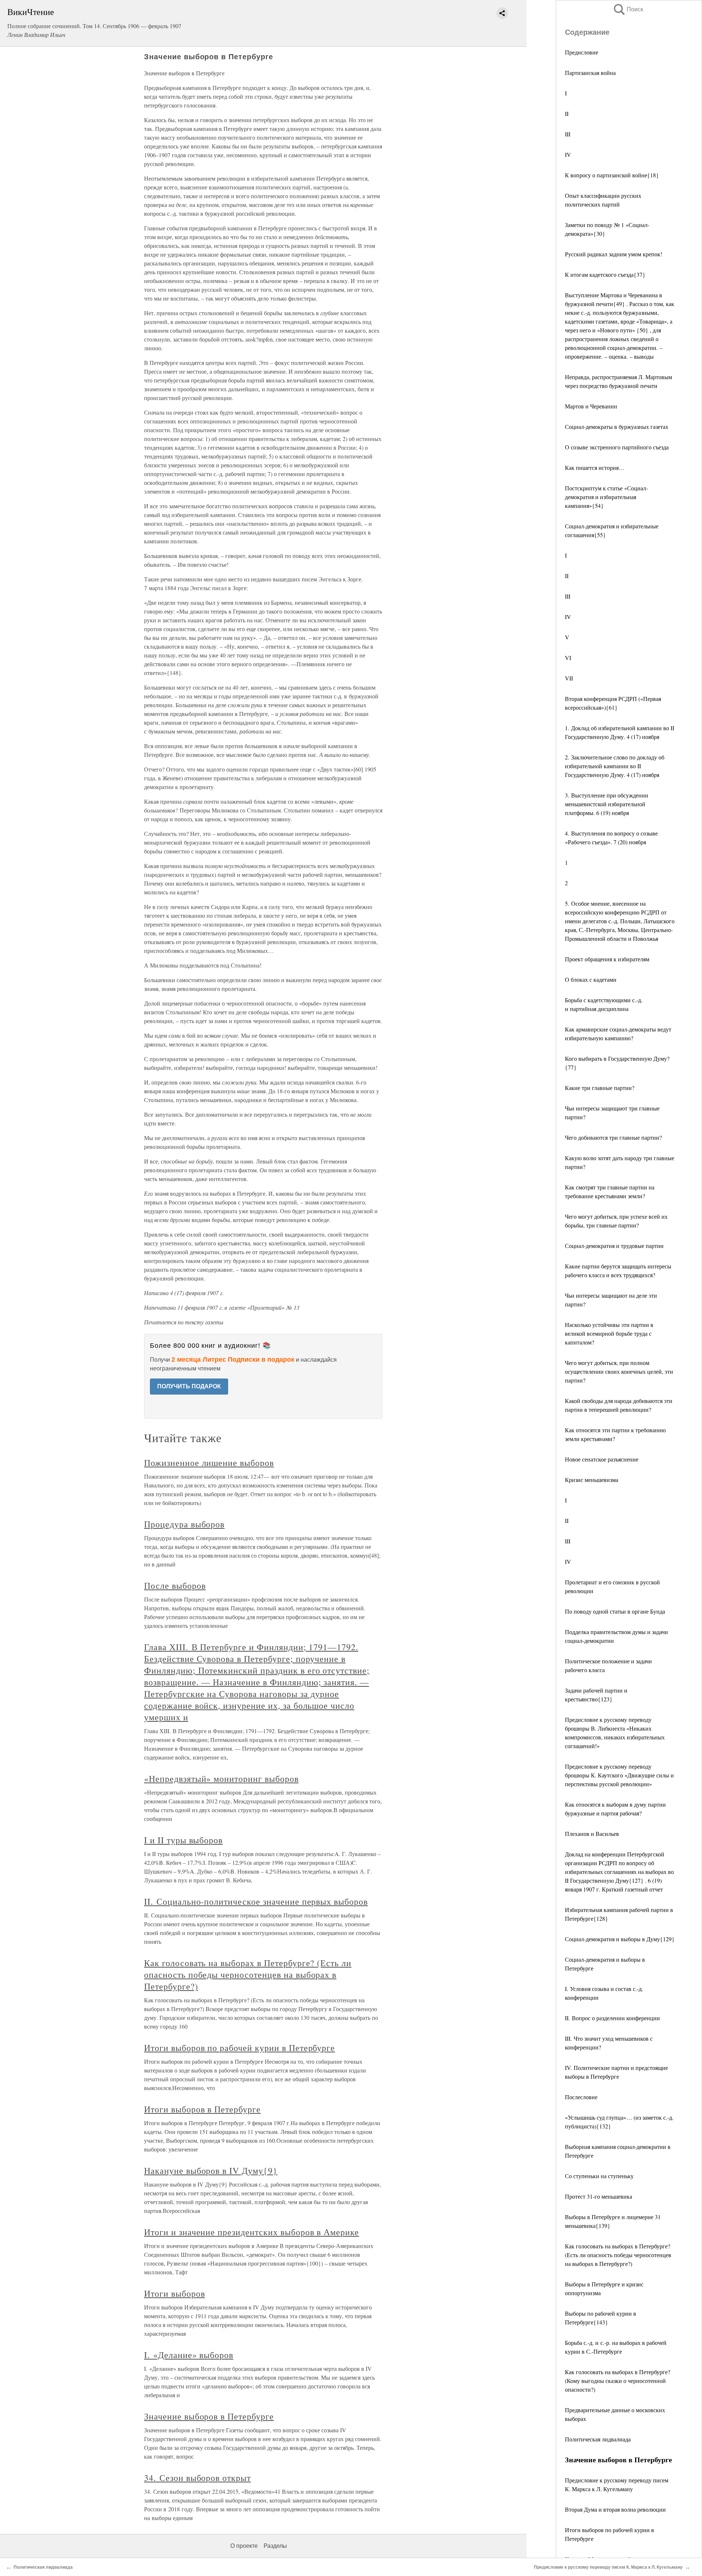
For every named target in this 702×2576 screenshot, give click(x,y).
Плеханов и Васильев (592, 1834)
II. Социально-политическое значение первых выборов (256, 1901)
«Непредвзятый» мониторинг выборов (221, 1779)
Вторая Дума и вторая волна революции (615, 2509)
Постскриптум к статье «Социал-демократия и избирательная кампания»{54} (606, 497)
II (567, 114)
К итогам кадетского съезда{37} (605, 274)
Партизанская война (590, 73)
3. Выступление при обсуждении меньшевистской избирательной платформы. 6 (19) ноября (607, 804)
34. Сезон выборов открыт (197, 2478)
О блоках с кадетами (591, 979)
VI (568, 658)
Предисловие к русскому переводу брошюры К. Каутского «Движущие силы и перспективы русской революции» (619, 1775)
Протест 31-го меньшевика (599, 2196)
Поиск (628, 9)
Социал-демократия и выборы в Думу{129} (620, 1939)
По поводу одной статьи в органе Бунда (615, 1611)
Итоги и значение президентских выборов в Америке (252, 2232)
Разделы (275, 2546)
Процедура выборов (184, 1524)
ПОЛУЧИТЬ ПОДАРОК (189, 1386)
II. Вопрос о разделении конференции (612, 2018)
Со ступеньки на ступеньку (599, 2176)
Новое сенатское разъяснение (602, 1459)
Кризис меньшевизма (592, 1480)
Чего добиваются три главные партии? (613, 1137)
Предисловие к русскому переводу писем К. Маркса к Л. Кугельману (608, 2567)
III (568, 134)
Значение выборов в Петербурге (209, 2416)
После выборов (175, 1585)
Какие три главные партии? (600, 1088)
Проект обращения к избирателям (607, 959)
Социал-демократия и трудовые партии (614, 1246)
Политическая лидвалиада (598, 2439)
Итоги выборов (174, 2293)
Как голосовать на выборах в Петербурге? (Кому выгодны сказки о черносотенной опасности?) (618, 2381)
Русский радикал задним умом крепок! (614, 254)
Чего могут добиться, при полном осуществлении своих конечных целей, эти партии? (619, 1371)
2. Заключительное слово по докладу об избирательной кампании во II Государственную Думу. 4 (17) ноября (615, 766)
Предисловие (582, 52)
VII (569, 678)
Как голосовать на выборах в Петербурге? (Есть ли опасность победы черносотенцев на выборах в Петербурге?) (618, 2255)
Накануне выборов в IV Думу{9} (211, 2170)
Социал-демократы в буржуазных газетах (617, 427)
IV (568, 154)
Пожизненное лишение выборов (209, 1463)
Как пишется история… (595, 467)
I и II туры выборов (183, 1840)
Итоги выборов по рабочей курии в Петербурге (239, 2048)
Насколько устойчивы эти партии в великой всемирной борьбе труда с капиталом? (609, 1333)
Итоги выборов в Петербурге (202, 2109)
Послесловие (581, 2097)
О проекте (244, 2546)
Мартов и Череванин (591, 406)
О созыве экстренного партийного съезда (617, 447)
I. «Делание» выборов (189, 2355)
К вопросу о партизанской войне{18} (612, 175)
